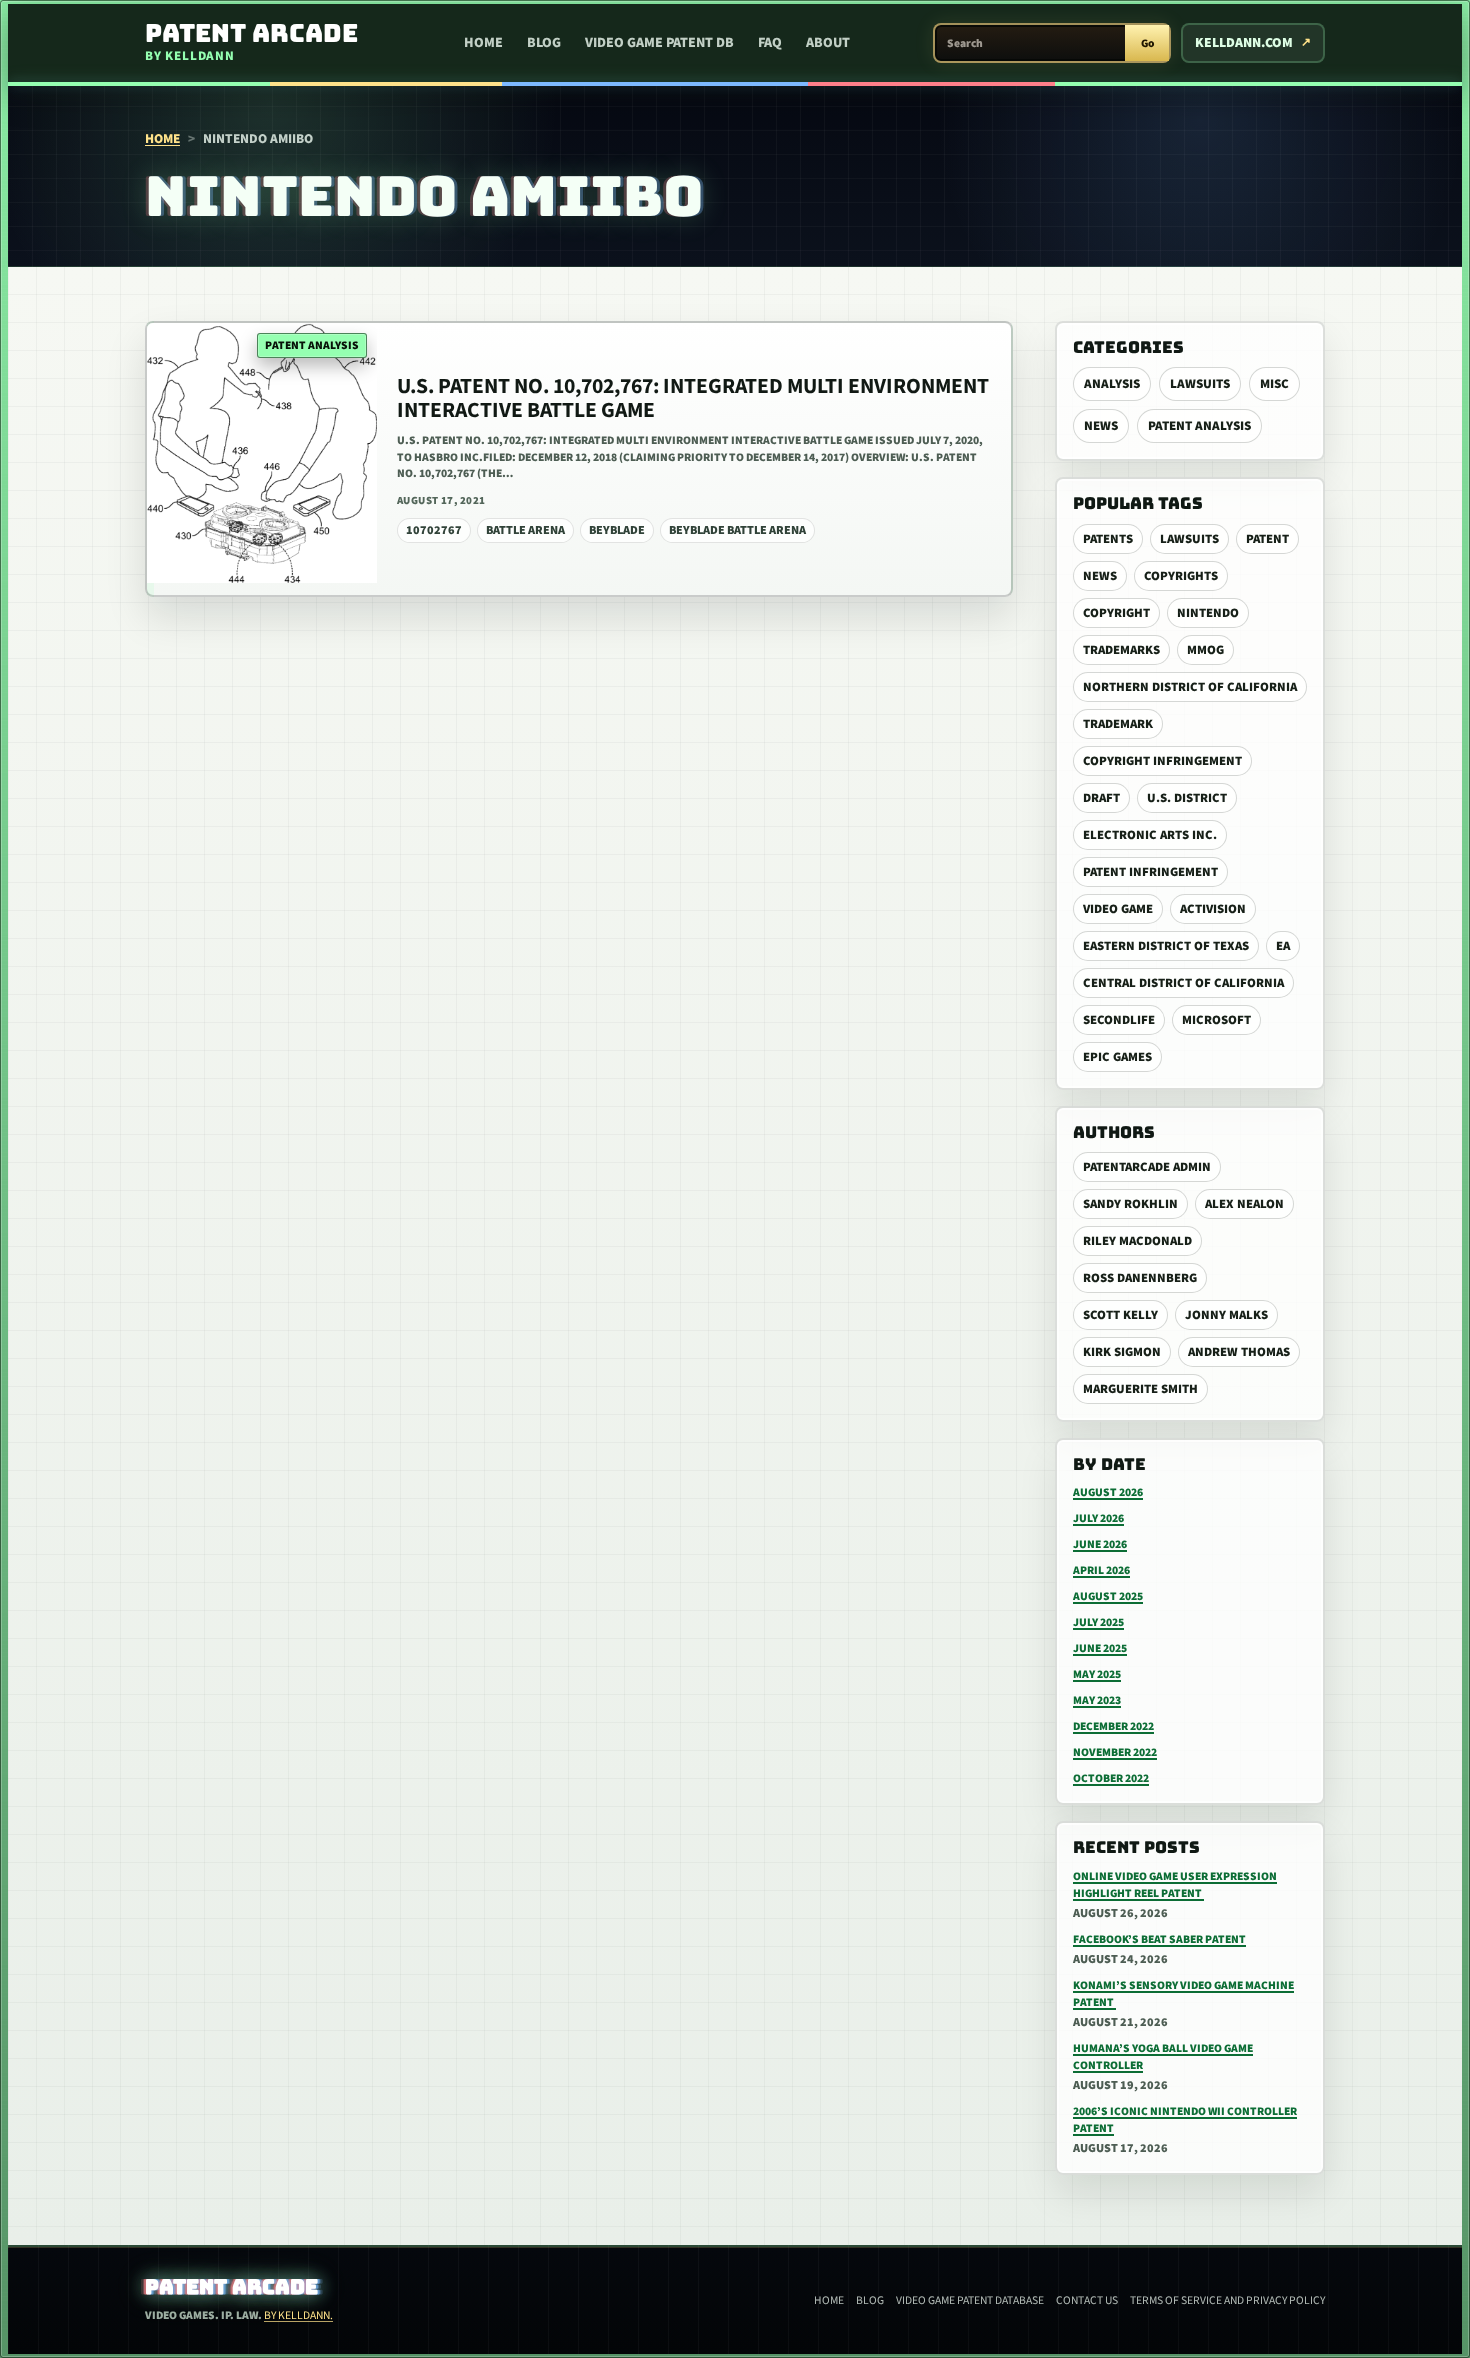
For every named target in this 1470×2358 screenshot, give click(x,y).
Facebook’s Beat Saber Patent (1159, 1939)
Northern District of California (1190, 687)
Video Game (1118, 909)
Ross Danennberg (1140, 1278)
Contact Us (1087, 2300)
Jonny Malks (1226, 1315)
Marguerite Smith (1140, 1389)
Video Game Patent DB (659, 43)
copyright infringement (1162, 761)
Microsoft (1216, 1020)
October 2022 (1111, 1778)
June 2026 (1100, 1544)
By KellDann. (298, 2315)
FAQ (770, 43)
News (1101, 426)
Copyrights (1181, 576)
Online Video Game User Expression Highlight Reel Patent (1175, 1885)
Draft (1101, 798)
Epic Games (1117, 1057)
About (828, 43)
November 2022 (1115, 1752)
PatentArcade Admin (1147, 1167)
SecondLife (1119, 1020)
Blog (544, 43)
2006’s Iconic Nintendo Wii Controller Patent (1185, 2120)
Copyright (1116, 613)
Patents (1108, 539)
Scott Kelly (1120, 1315)
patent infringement (1150, 872)
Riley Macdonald (1137, 1241)
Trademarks (1121, 650)
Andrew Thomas (1239, 1352)
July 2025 (1098, 1622)
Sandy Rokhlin (1130, 1204)
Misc (1274, 384)
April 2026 (1101, 1570)
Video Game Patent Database (970, 2300)
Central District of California (1183, 983)
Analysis (1112, 384)
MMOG (1205, 650)
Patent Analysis (1199, 426)
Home (483, 43)
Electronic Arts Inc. (1150, 835)
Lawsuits (1200, 384)
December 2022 (1113, 1726)
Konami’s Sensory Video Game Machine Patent (1183, 1994)
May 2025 (1097, 1674)
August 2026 (1108, 1492)
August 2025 (1108, 1596)
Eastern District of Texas (1166, 946)
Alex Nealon (1244, 1204)
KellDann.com (1244, 43)
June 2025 (1100, 1648)
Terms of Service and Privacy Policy (1227, 2300)
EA (1283, 946)
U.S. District (1187, 798)
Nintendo (1208, 613)
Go (1147, 43)
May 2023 (1097, 1700)
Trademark (1118, 724)
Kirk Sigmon (1122, 1352)
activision (1213, 909)
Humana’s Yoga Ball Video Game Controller (1163, 2057)
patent (1267, 539)
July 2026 (1098, 1518)
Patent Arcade (231, 2287)
